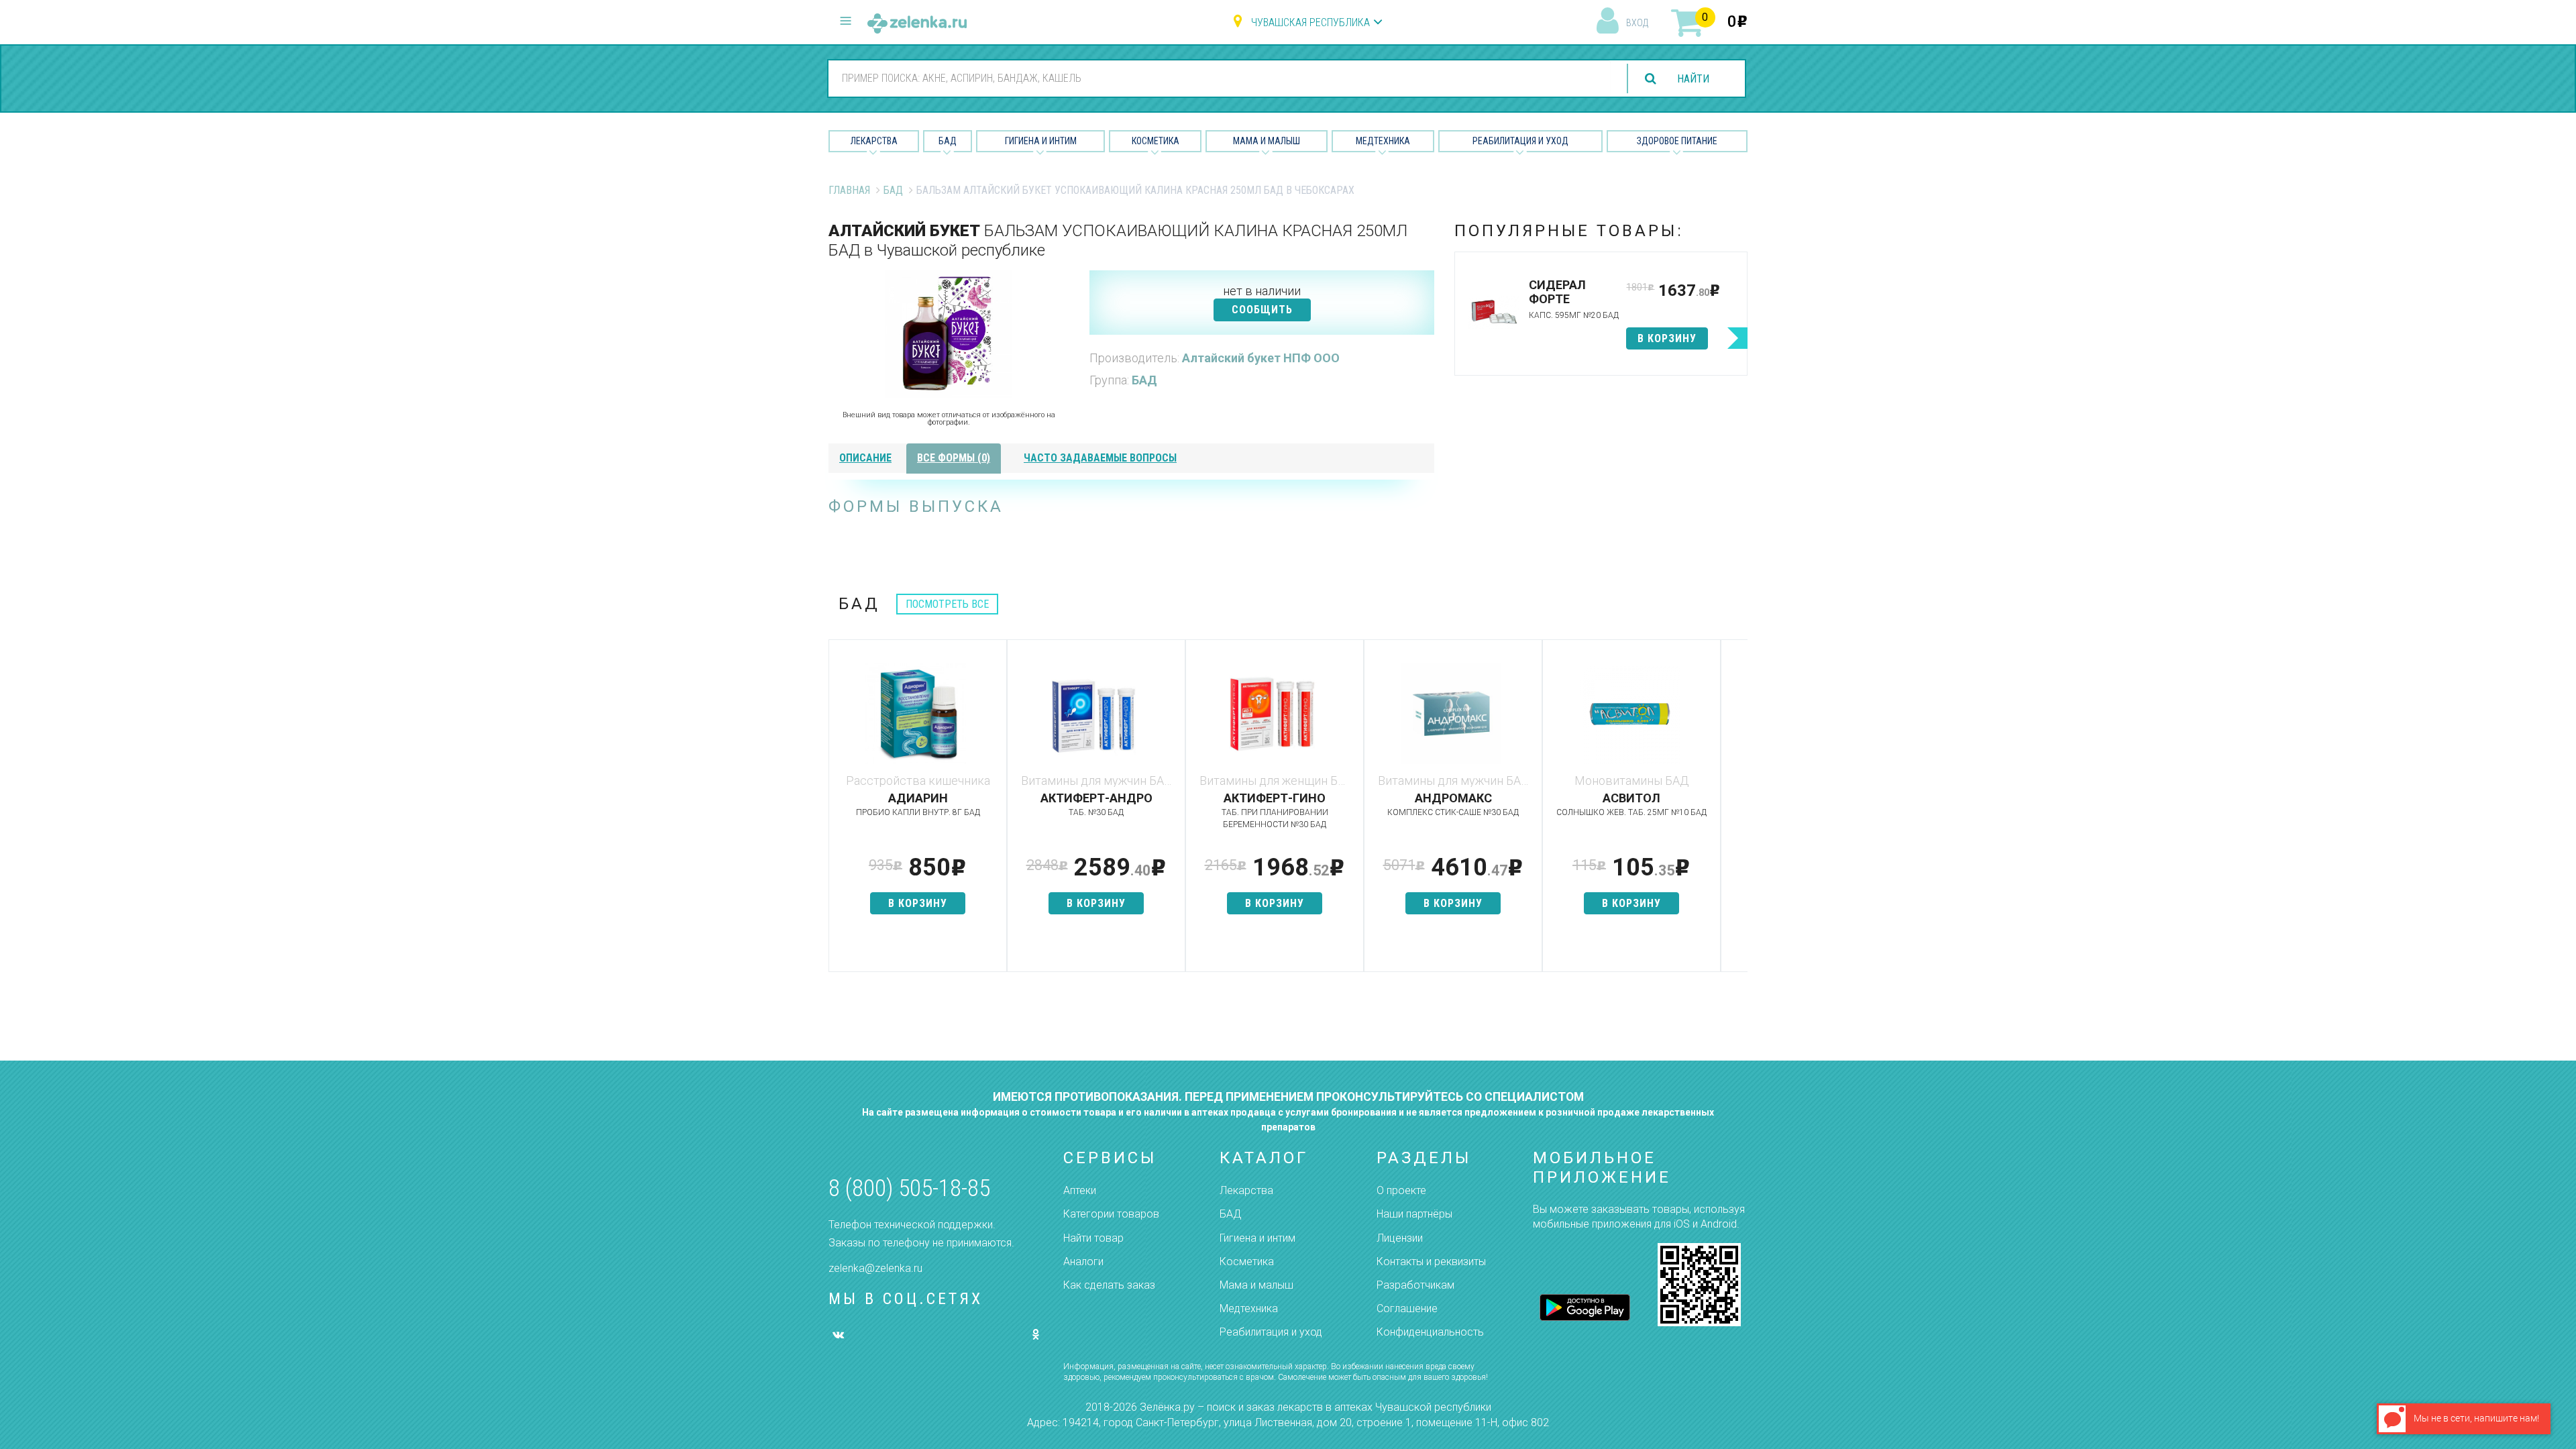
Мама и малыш (1267, 141)
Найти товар (1093, 1238)
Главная (849, 190)
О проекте (1401, 1190)
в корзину (1667, 338)
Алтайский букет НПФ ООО (1261, 358)
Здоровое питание (1677, 141)
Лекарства (874, 141)
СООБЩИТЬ (1262, 310)
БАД (948, 141)
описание (865, 458)
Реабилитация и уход (1520, 141)
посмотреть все (947, 604)
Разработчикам (1415, 1285)
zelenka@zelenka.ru (875, 1268)
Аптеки (1080, 1190)
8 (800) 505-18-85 (909, 1188)
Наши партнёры (1414, 1214)
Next (1737, 812)
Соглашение (1407, 1308)
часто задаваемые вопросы (1100, 458)
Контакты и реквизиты (1431, 1262)
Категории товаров (1111, 1214)
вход (1637, 23)
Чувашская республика (1310, 22)
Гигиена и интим (1257, 1238)
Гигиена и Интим (1041, 141)
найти (1693, 79)
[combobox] (1220, 78)
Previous (839, 812)
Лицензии (1400, 1238)
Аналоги (1083, 1262)
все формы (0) (954, 458)
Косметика (1156, 141)
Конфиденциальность (1430, 1332)
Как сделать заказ (1109, 1285)
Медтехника (1383, 141)
